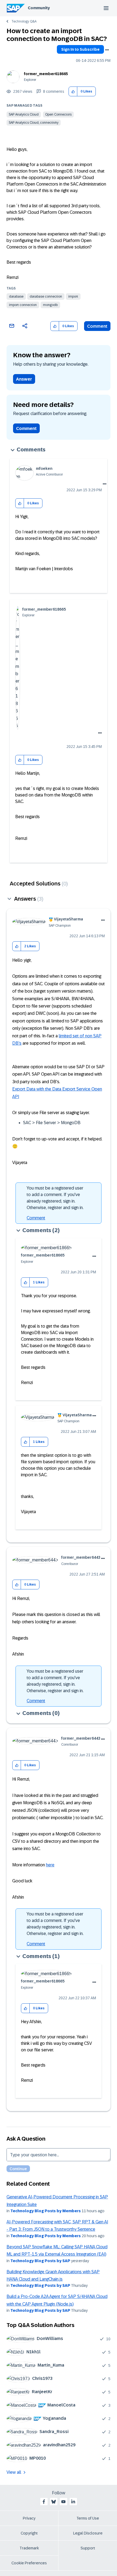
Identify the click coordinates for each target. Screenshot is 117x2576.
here (50, 1865)
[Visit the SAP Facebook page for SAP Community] (44, 2502)
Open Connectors (58, 114)
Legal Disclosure (88, 2533)
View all (14, 2472)
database (16, 297)
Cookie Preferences (29, 2563)
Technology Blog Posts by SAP (40, 2261)
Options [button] (107, 50)
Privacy (29, 2518)
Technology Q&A (24, 21)
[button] (73, 92)
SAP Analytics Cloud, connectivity (34, 123)
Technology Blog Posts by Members (46, 2211)
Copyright (29, 2533)
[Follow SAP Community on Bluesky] (54, 2502)
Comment (97, 326)
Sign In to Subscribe (80, 49)
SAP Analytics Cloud (24, 114)
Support (88, 2548)
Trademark (29, 2548)
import (73, 297)
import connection (23, 305)
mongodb (50, 305)
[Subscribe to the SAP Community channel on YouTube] (63, 2502)
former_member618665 (46, 74)
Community (39, 8)
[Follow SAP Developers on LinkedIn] (73, 2502)
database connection (46, 297)
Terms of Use (88, 2518)
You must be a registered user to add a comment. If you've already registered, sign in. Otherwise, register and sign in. (55, 1198)
